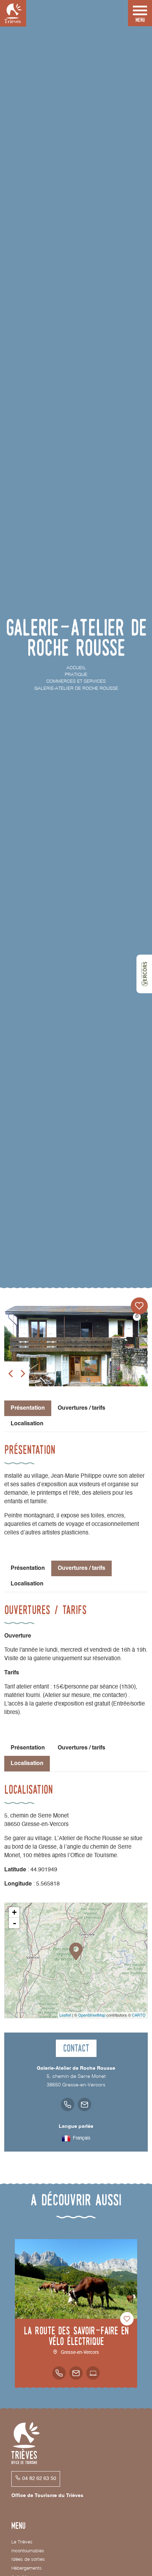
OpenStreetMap (92, 2015)
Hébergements (27, 2568)
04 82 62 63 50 (39, 2479)
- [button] (14, 1923)
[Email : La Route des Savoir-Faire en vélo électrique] (76, 2373)
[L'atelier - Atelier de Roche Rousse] (76, 1346)
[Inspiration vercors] (144, 974)
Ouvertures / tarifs (81, 1408)
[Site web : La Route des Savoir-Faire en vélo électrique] (93, 2373)
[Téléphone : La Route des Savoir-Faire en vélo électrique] (59, 2373)
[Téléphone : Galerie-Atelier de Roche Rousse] (68, 2104)
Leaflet (65, 2015)
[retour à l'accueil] (13, 13)
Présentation (28, 1568)
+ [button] (14, 1912)
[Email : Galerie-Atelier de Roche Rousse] (84, 2104)
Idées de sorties (28, 2560)
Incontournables (28, 2551)
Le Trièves (22, 2542)
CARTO (139, 2015)
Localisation (27, 1424)
